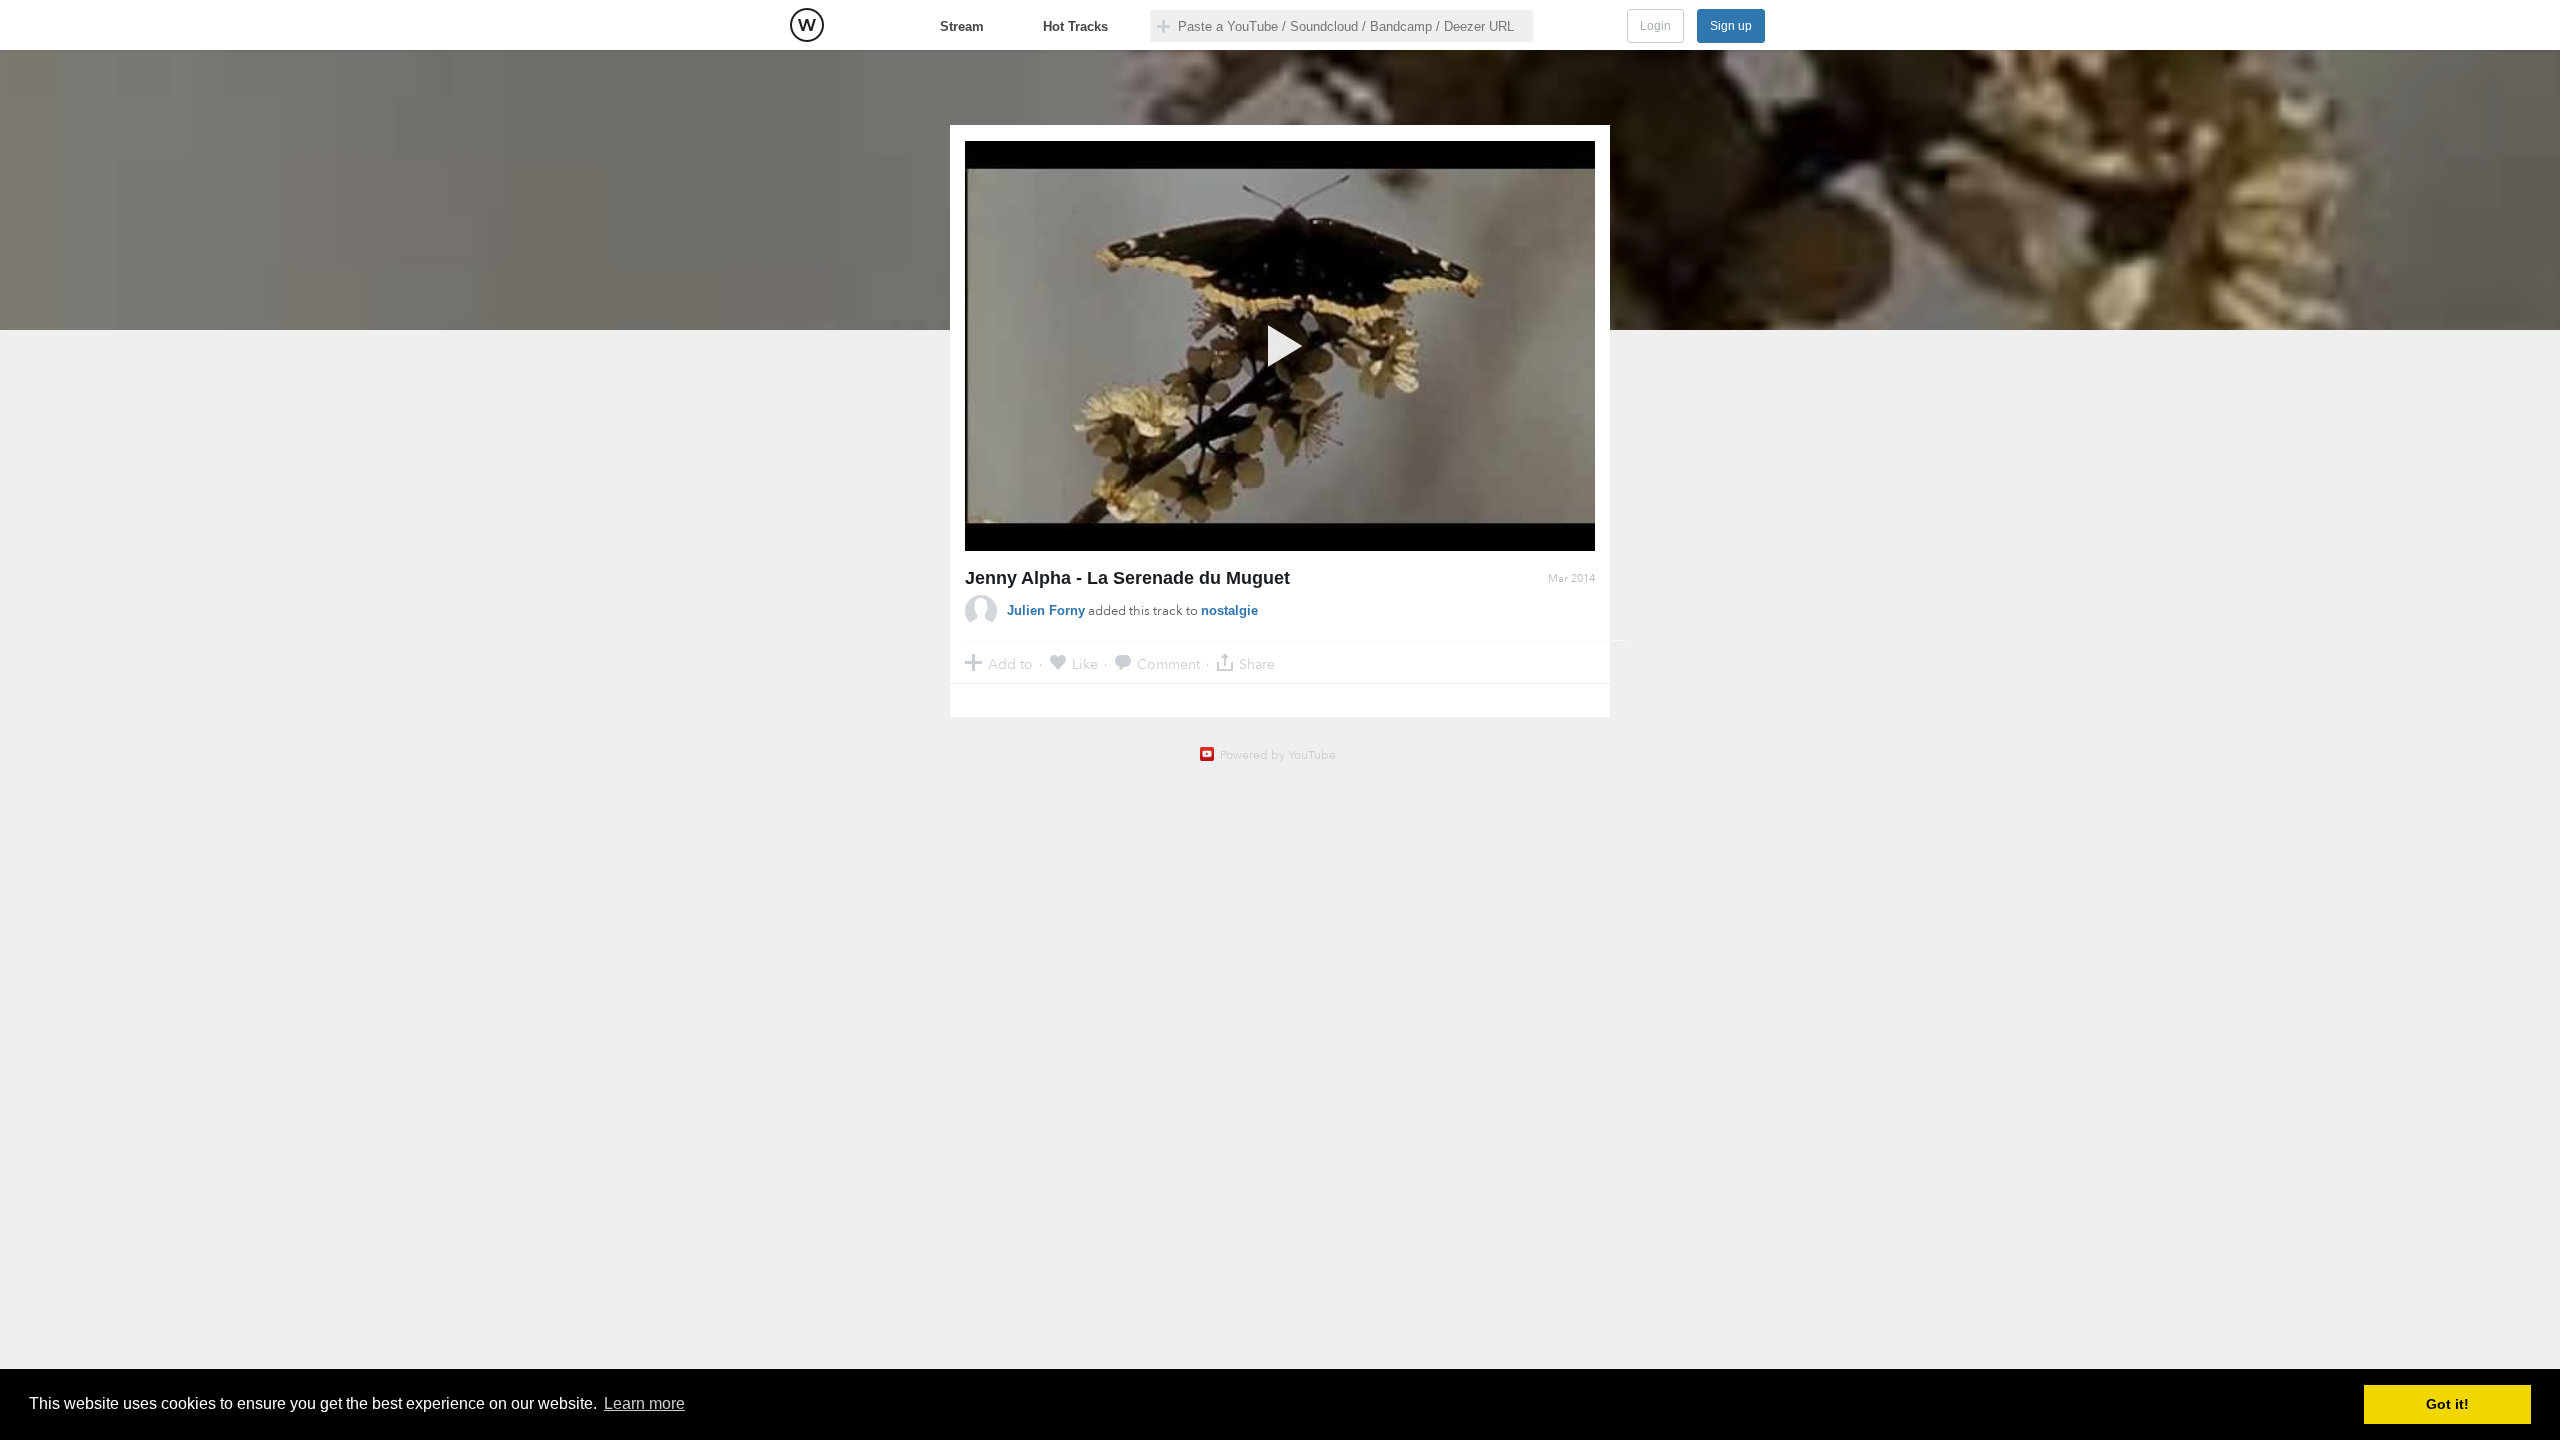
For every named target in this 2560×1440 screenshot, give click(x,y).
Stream (962, 26)
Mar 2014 (1571, 578)
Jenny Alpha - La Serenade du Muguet (1127, 578)
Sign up (1731, 26)
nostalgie (1229, 610)
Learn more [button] (644, 1403)
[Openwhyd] (807, 25)
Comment (1168, 663)
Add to (1010, 663)
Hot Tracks (1075, 26)
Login (1655, 26)
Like (1085, 663)
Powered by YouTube (1278, 755)
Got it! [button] (2447, 1404)
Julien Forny (1046, 610)
